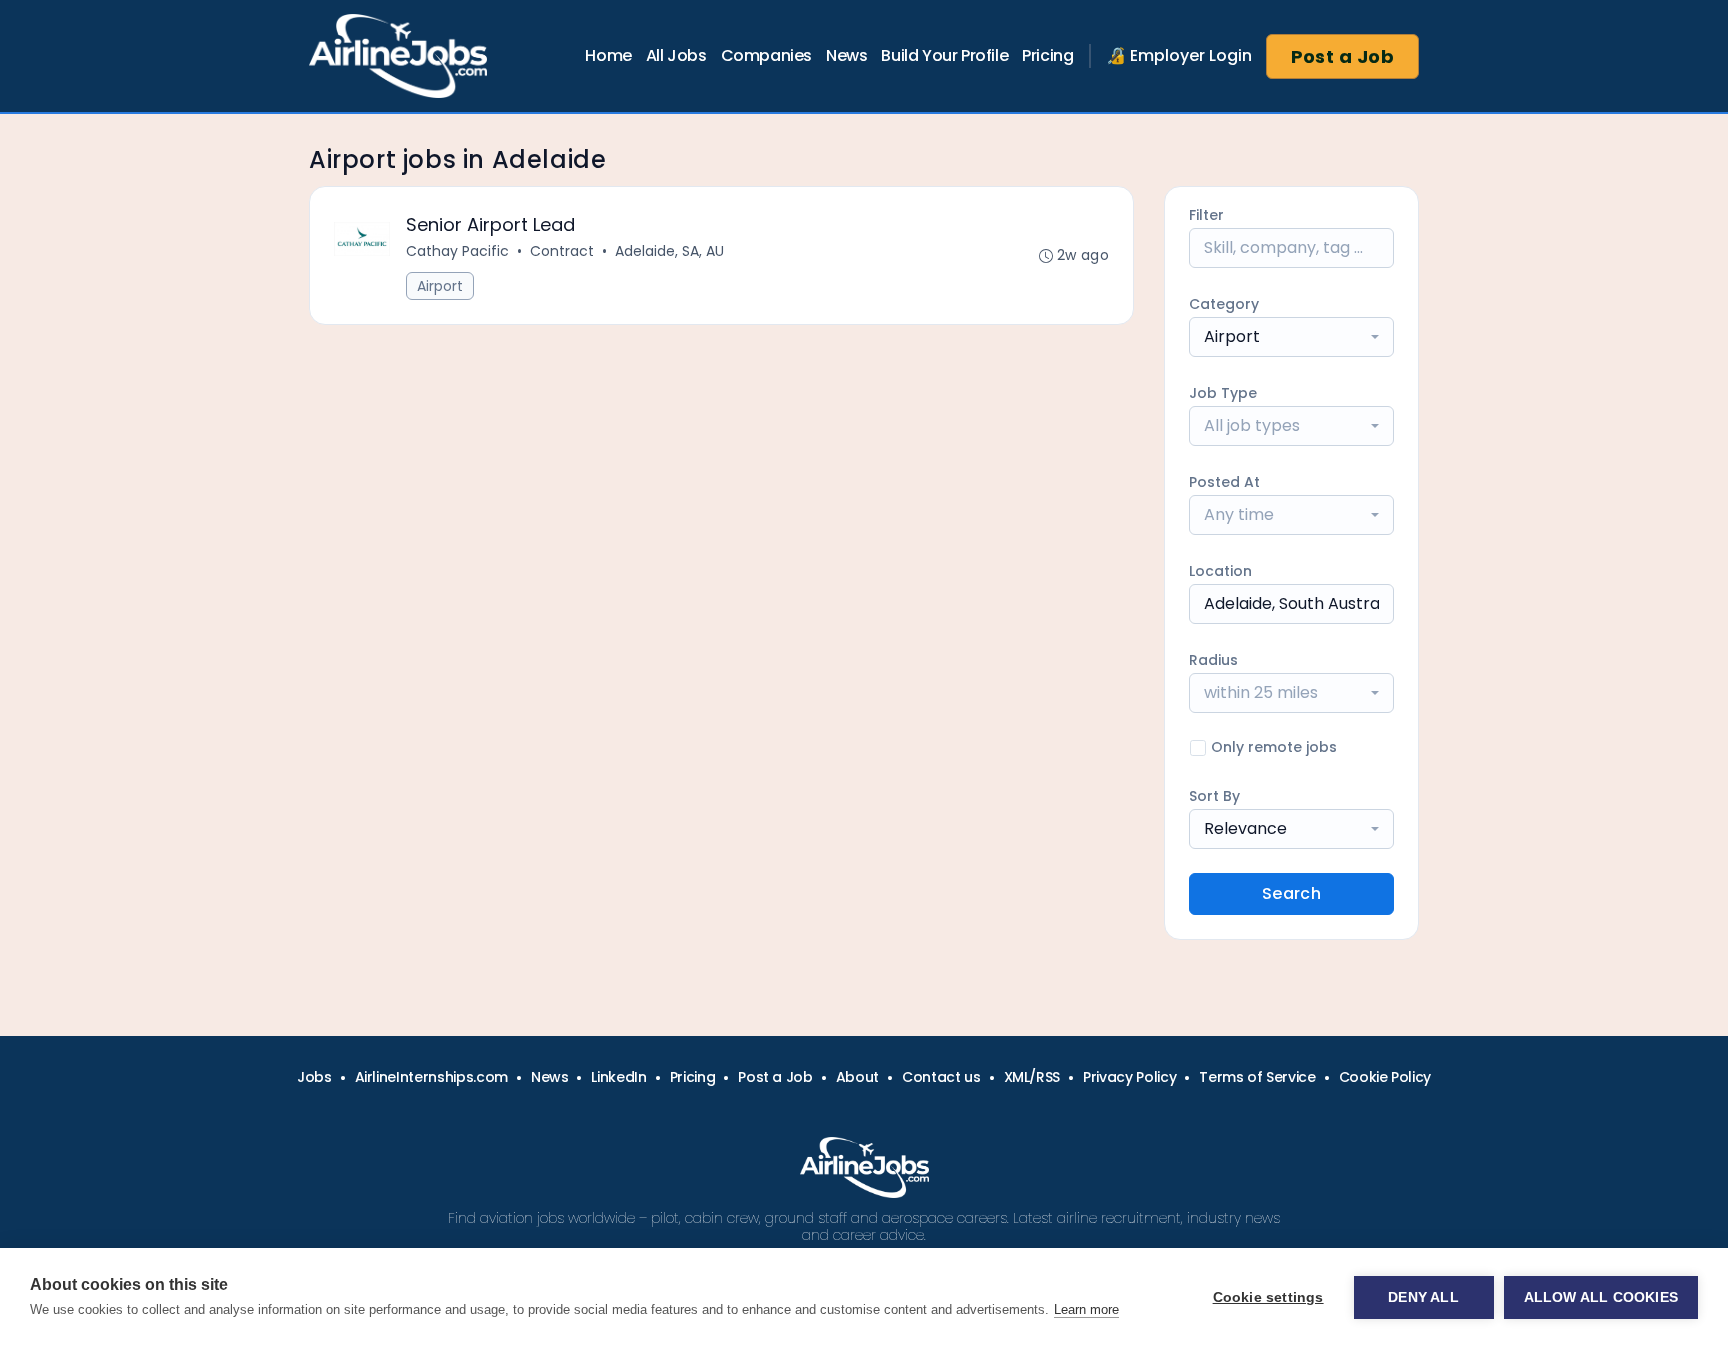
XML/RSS (1032, 1077)
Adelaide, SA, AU (669, 251)
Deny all (1423, 1297)
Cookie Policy (1385, 1077)
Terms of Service (1257, 1077)
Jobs (314, 1077)
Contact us (941, 1077)
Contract (562, 251)
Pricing (1047, 55)
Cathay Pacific (457, 251)
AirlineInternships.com (431, 1077)
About (857, 1077)
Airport (440, 286)
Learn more (1086, 1309)
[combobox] (1291, 337)
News (846, 55)
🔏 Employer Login (1179, 55)
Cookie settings (1268, 1297)
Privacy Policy (1129, 1077)
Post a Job (1343, 56)
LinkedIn (618, 1077)
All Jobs (676, 55)
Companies (766, 55)
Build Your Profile (944, 55)
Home (608, 55)
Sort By (1214, 796)
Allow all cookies (1601, 1297)
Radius (1213, 660)
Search (1291, 893)
